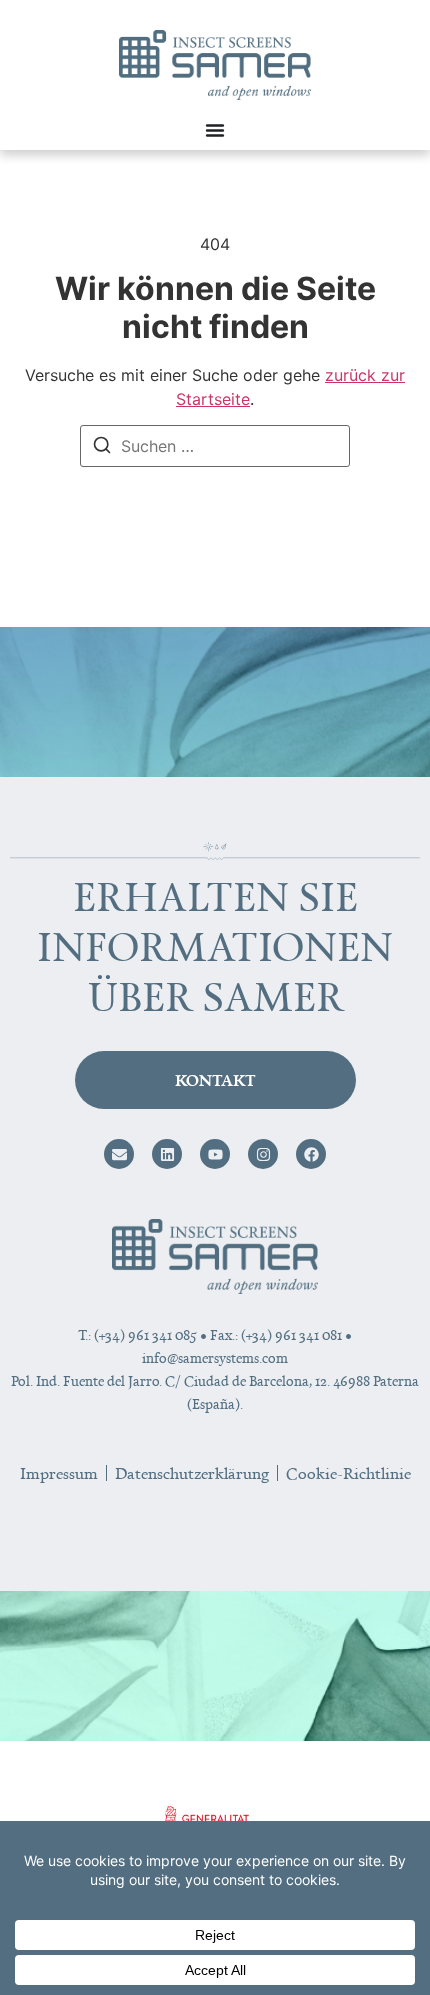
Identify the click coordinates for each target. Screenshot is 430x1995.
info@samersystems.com (215, 1357)
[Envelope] (119, 1154)
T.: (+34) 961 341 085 (137, 1334)
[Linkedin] (167, 1154)
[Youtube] (215, 1154)
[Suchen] (102, 448)
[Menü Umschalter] (215, 130)
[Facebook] (311, 1154)
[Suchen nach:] (215, 446)
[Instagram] (263, 1154)
